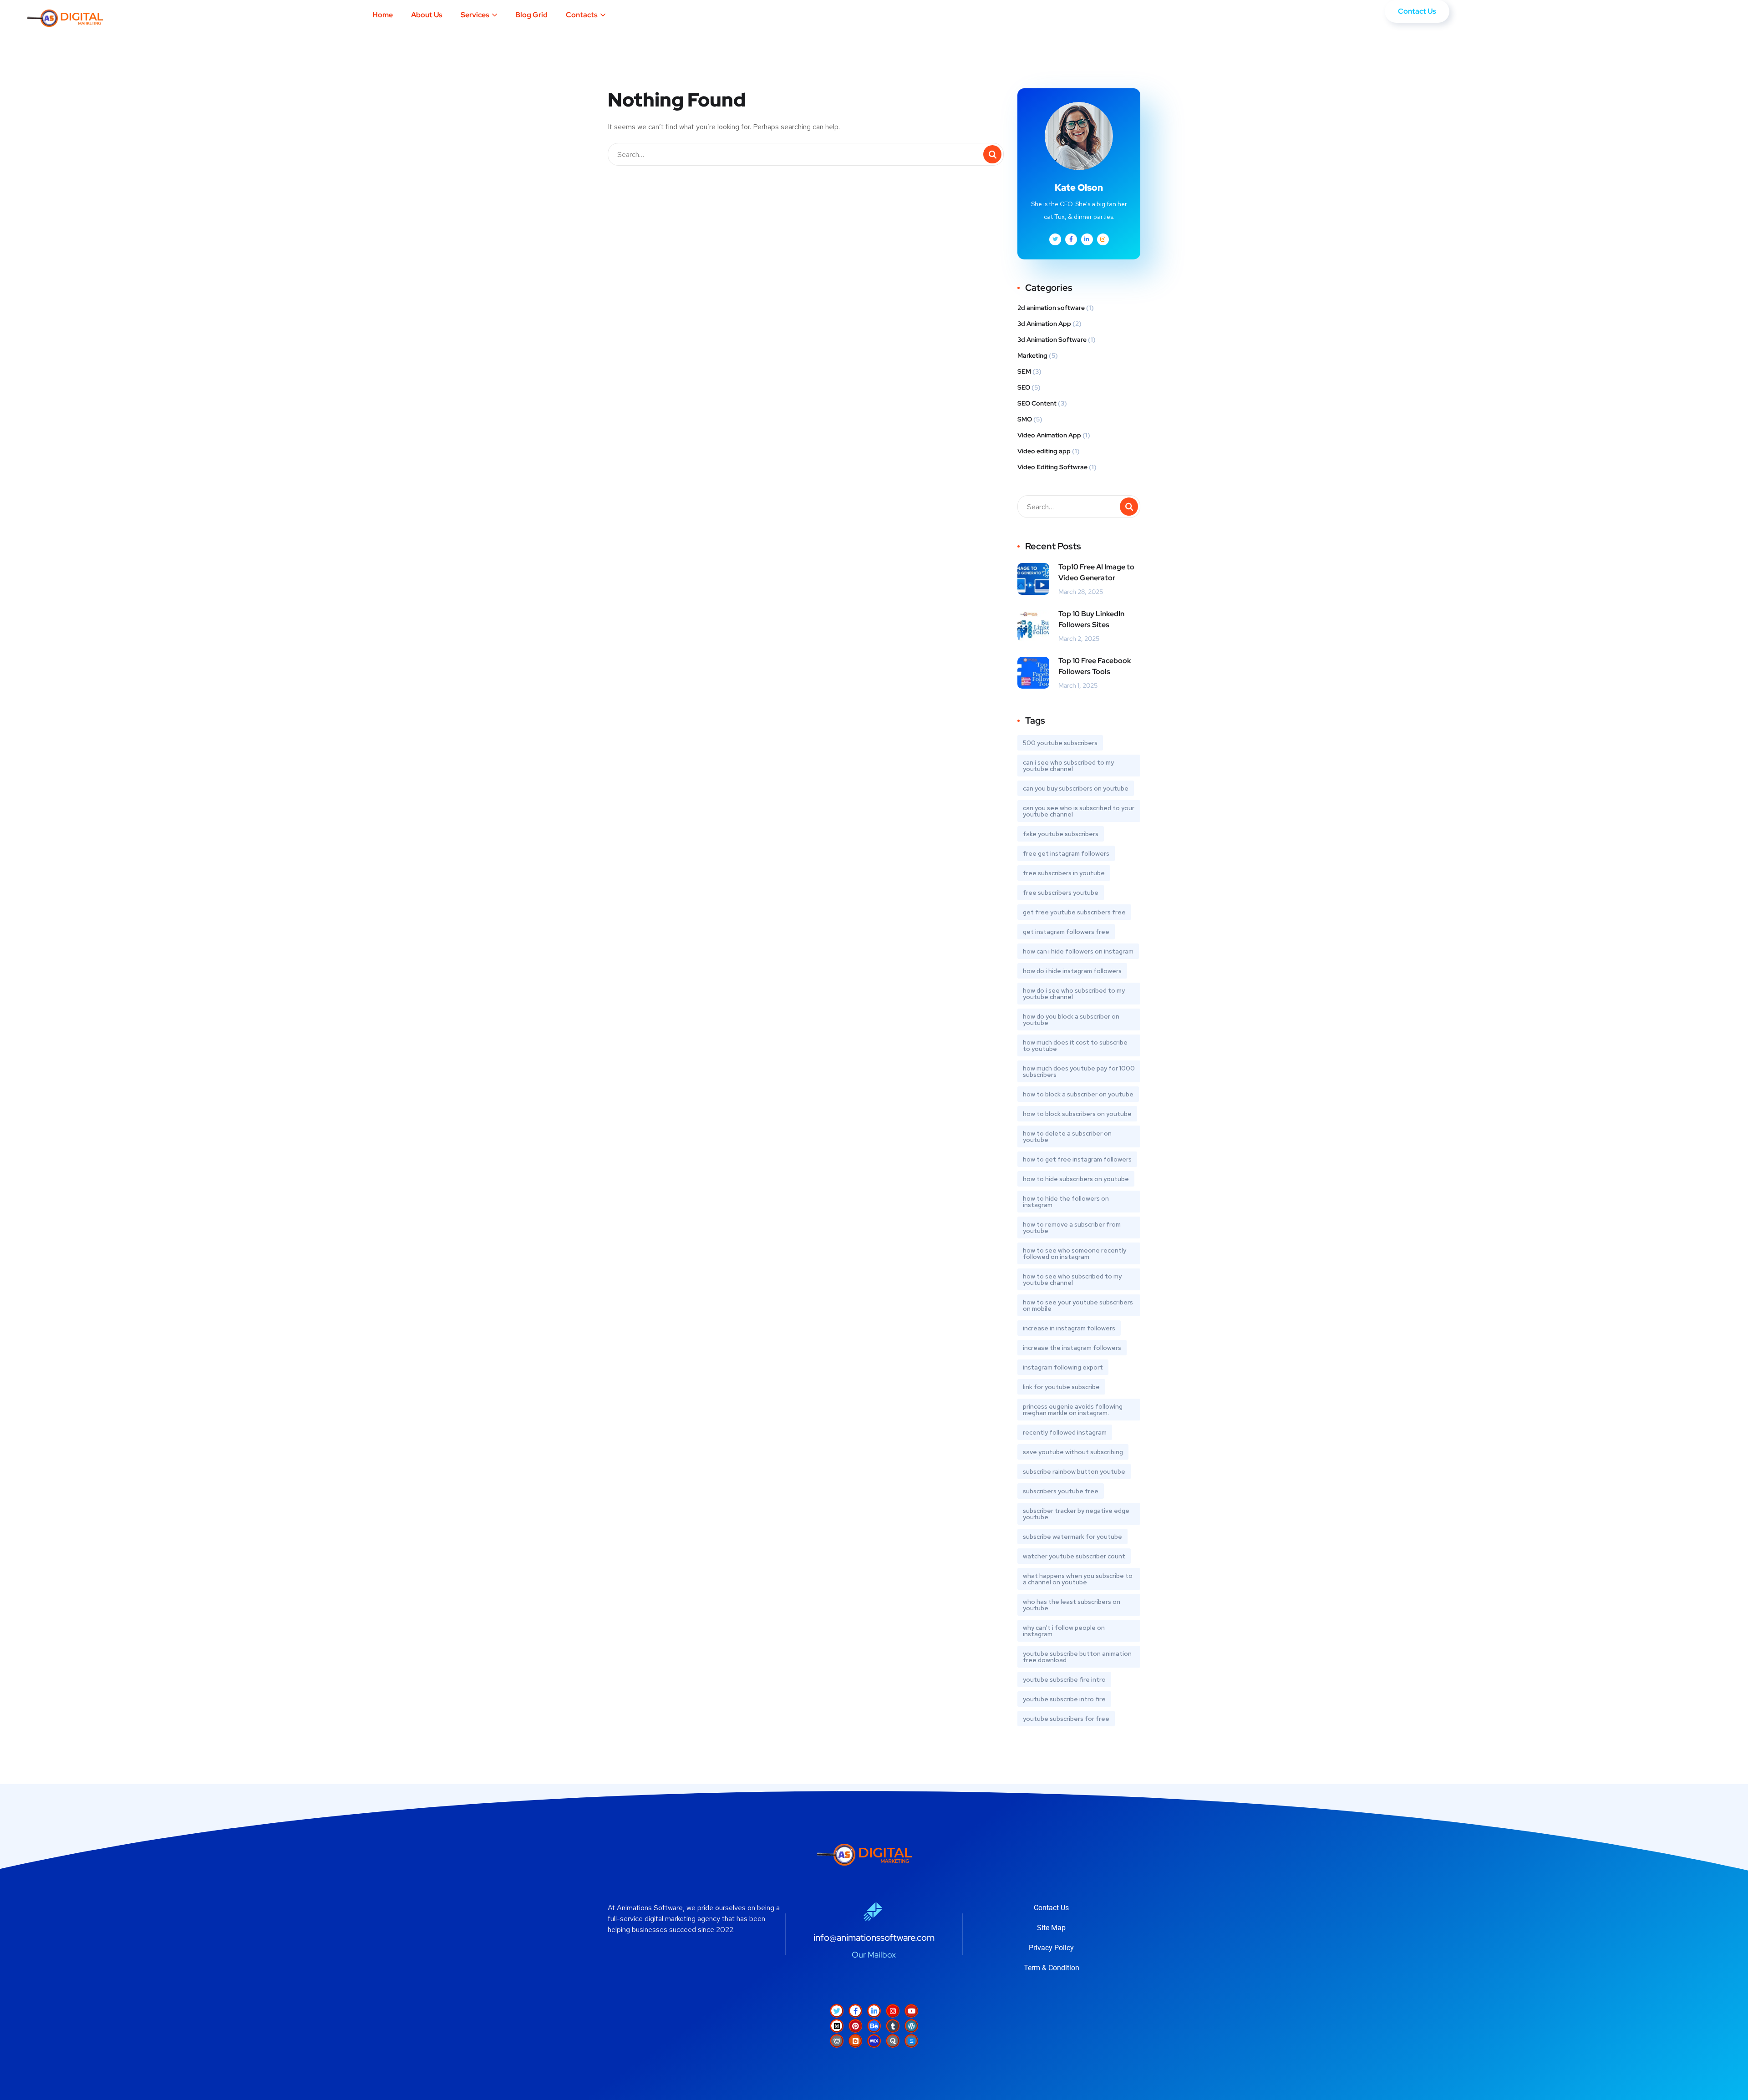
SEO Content (1037, 403)
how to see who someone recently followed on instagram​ (1075, 1253)
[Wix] (874, 2041)
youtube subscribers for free (1066, 1719)
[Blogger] (855, 2041)
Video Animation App (1049, 435)
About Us (427, 15)
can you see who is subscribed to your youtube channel (1079, 811)
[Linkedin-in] (874, 2011)
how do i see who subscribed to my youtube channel (1074, 994)
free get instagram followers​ (1066, 853)
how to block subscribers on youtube (1077, 1114)
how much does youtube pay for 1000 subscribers (1079, 1071)
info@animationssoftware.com (874, 1938)
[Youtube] (911, 2011)
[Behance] (874, 2026)
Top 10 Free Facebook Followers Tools (1095, 666)
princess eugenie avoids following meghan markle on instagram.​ (1073, 1410)
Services (475, 15)
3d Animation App (1044, 324)
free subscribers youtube (1061, 893)
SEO (1024, 387)
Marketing (1032, 355)
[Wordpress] (911, 2026)
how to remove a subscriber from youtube (1072, 1228)
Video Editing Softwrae (1052, 467)
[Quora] (893, 2041)
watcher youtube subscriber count (1074, 1556)
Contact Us (1051, 1908)
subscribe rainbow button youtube (1074, 1471)
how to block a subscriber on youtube (1078, 1094)
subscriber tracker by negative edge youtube (1076, 1514)
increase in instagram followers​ (1069, 1328)
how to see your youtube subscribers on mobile (1078, 1305)
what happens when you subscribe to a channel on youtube (1078, 1579)
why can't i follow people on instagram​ (1064, 1631)
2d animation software (1051, 308)
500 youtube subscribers (1060, 743)
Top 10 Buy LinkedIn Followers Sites (1091, 619)
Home (383, 15)
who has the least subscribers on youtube (1072, 1605)
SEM (1024, 371)
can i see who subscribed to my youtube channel (1068, 766)
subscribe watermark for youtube (1072, 1537)
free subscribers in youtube (1064, 873)
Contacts (582, 15)
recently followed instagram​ (1065, 1432)
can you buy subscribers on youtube (1076, 788)
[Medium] (837, 2026)
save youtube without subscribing (1073, 1452)
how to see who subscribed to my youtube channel (1072, 1279)
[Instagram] (893, 2011)
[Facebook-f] (855, 2011)
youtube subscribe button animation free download (1077, 1657)
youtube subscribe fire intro (1064, 1679)
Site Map (1051, 1928)
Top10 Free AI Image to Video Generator (1096, 572)
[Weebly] (837, 2041)
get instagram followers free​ (1066, 932)
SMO (1025, 419)
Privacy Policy (1051, 1948)
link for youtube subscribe (1061, 1387)
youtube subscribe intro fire (1064, 1699)
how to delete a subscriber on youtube (1067, 1136)
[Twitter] (837, 2011)
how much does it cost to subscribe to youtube (1075, 1045)
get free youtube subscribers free (1074, 912)
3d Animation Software (1052, 340)
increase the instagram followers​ (1072, 1348)
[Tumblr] (893, 2026)
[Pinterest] (855, 2026)
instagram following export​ (1063, 1367)
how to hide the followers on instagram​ (1066, 1202)
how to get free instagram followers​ (1077, 1159)
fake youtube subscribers (1061, 834)
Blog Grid (531, 15)
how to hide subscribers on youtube (1076, 1179)
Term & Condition (1052, 1968)
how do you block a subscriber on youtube (1071, 1020)
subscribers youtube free (1061, 1491)
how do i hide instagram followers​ (1072, 971)
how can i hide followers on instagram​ (1078, 951)
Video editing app (1044, 451)
